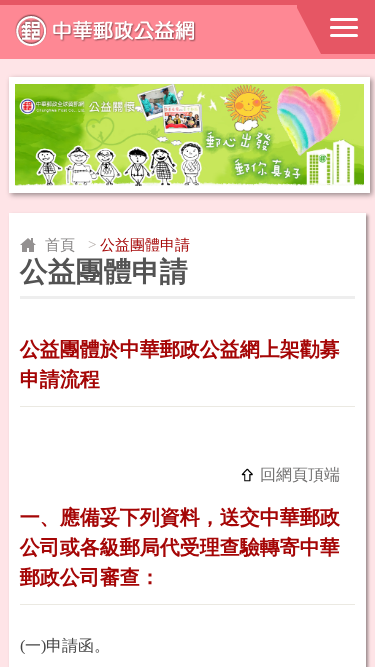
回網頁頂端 (300, 474)
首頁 (60, 245)
